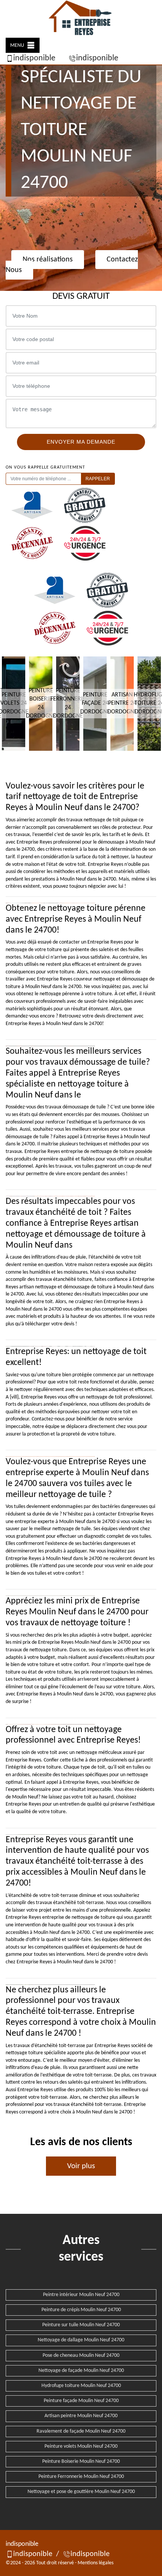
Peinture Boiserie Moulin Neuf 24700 (81, 2461)
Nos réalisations (48, 260)
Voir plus (81, 2166)
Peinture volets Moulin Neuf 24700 (81, 2446)
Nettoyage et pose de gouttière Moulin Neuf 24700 (81, 2492)
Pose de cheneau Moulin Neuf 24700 (81, 2355)
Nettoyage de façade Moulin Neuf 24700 (81, 2371)
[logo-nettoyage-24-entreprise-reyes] (81, 19)
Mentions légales (96, 2563)
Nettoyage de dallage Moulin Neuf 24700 (81, 2340)
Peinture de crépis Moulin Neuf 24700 (81, 2310)
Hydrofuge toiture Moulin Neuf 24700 (81, 2386)
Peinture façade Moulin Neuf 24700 (81, 2401)
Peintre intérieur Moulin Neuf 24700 (81, 2295)
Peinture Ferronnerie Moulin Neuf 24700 (81, 2477)
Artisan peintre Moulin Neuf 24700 (81, 2416)
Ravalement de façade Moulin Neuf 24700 (81, 2431)
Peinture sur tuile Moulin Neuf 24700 (81, 2325)
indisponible (34, 58)
